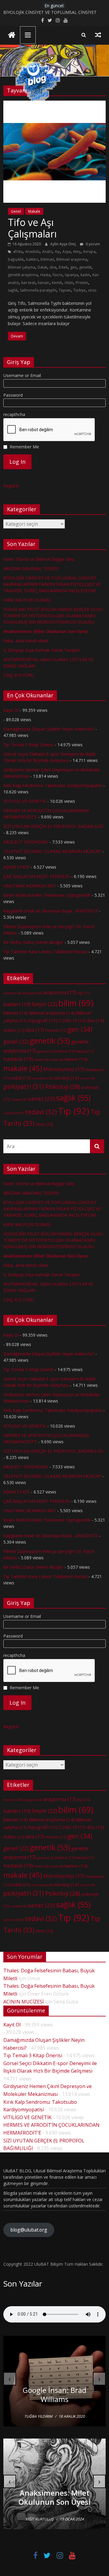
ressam (19, 1099)
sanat (41, 1098)
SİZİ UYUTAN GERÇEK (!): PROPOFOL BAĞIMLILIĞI (53, 826)
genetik (85, 267)
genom (46, 1051)
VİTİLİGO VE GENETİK (25, 801)
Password (13, 395)
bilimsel (47, 259)
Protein (82, 283)
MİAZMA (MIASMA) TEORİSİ (31, 12)
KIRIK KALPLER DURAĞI (27, 600)
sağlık (13, 290)
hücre (58, 275)
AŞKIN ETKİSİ (17, 867)
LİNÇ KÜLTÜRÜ (19, 675)
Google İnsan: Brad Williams (54, 2395)
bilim (76, 1003)
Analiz (47, 252)
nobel (21, 1078)
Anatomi (12, 993)
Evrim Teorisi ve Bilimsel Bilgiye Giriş (39, 559)
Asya (66, 252)
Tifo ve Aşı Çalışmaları (32, 228)
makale (23, 1068)
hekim (42, 1060)
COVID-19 (72, 1020)
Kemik (57, 283)
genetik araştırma (23, 275)
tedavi (41, 1112)
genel (16, 1041)
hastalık (18, 1059)
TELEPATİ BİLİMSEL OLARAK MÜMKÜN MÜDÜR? (52, 851)
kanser (44, 283)
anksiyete (32, 993)
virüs (92, 290)
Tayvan (65, 290)
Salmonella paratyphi (38, 290)
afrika (18, 252)
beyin (45, 1004)
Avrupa (89, 252)
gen (73, 267)
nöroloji (66, 1078)
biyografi (43, 1020)
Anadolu (32, 252)
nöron (88, 1078)
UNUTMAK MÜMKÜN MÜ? (30, 886)
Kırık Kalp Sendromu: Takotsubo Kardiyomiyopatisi (53, 785)
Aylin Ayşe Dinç (64, 244)
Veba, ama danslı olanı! (26, 641)
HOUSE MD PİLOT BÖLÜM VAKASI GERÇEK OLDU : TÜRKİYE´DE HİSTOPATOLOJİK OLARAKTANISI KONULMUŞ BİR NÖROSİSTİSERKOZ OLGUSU (54, 616)
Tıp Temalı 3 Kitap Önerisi (28, 745)
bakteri (32, 259)
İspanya (71, 275)
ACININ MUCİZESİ (23, 2002)
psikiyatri (24, 1086)
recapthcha (14, 414)
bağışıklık (16, 259)
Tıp (74, 1111)
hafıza (65, 1051)
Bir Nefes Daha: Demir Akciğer (33, 942)
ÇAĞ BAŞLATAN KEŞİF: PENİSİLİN (37, 876)
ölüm (69, 283)
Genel (16, 211)
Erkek (63, 267)
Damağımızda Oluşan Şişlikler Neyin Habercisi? (49, 729)
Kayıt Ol (11, 710)
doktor (14, 1030)
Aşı (57, 252)
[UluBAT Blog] (12, 36)
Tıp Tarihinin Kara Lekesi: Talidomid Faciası (45, 952)
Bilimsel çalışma (21, 267)
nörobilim (42, 1078)
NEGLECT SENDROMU (26, 842)
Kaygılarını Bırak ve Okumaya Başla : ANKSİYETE (51, 911)
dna (53, 267)
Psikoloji (63, 1087)
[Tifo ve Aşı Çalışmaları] (54, 104)
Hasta (45, 275)
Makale (34, 211)
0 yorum (92, 244)
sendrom (14, 1113)
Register (11, 486)
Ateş (77, 252)
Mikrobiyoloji (64, 1069)
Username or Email (22, 375)
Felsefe (56, 1030)
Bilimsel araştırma (72, 259)
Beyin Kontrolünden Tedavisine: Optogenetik (47, 895)
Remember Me (24, 447)
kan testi (28, 283)
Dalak (42, 267)
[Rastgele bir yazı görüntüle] (98, 35)
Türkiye (79, 290)
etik (35, 1030)
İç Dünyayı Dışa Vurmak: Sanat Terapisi (41, 650)
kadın (85, 275)
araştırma (60, 993)
